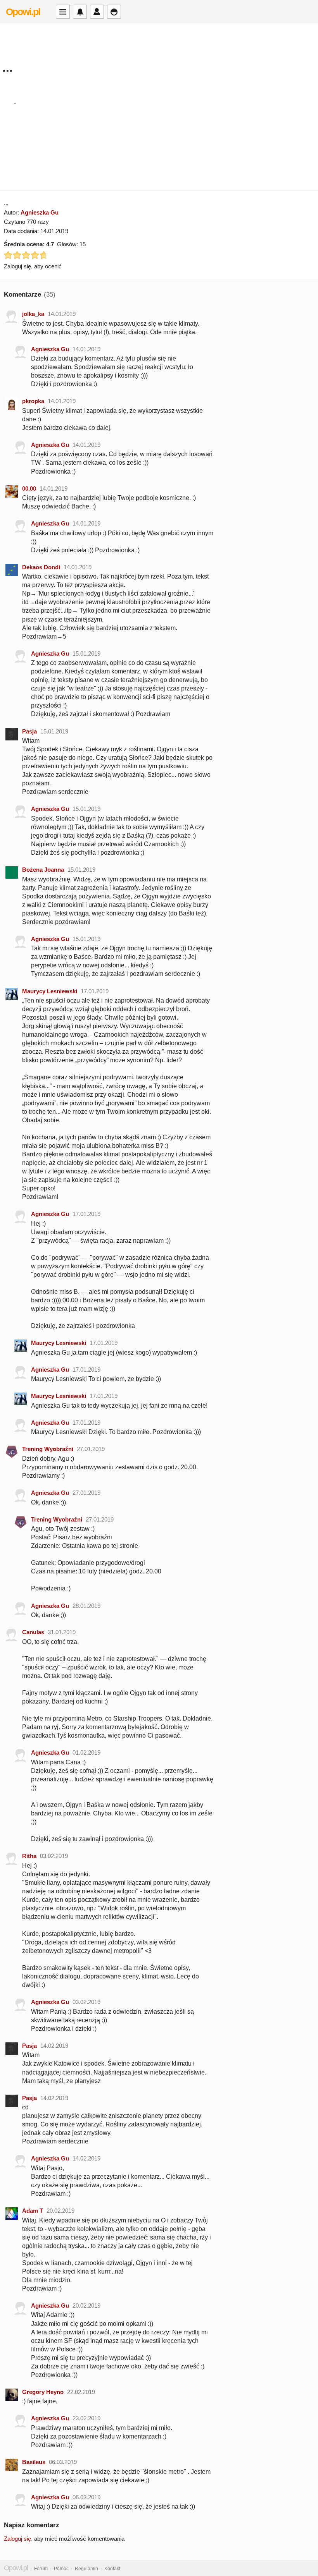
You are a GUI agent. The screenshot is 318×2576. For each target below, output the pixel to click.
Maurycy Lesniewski (50, 991)
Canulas (33, 1632)
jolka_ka (33, 314)
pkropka (33, 401)
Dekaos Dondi (41, 567)
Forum (41, 2569)
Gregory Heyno (43, 2392)
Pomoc (61, 2569)
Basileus (34, 2462)
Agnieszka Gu (40, 212)
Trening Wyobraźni (48, 1449)
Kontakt (112, 2569)
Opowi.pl (23, 12)
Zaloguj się (17, 2539)
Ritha (29, 1856)
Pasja (29, 731)
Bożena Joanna (43, 870)
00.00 (29, 489)
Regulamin (86, 2569)
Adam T (33, 2211)
